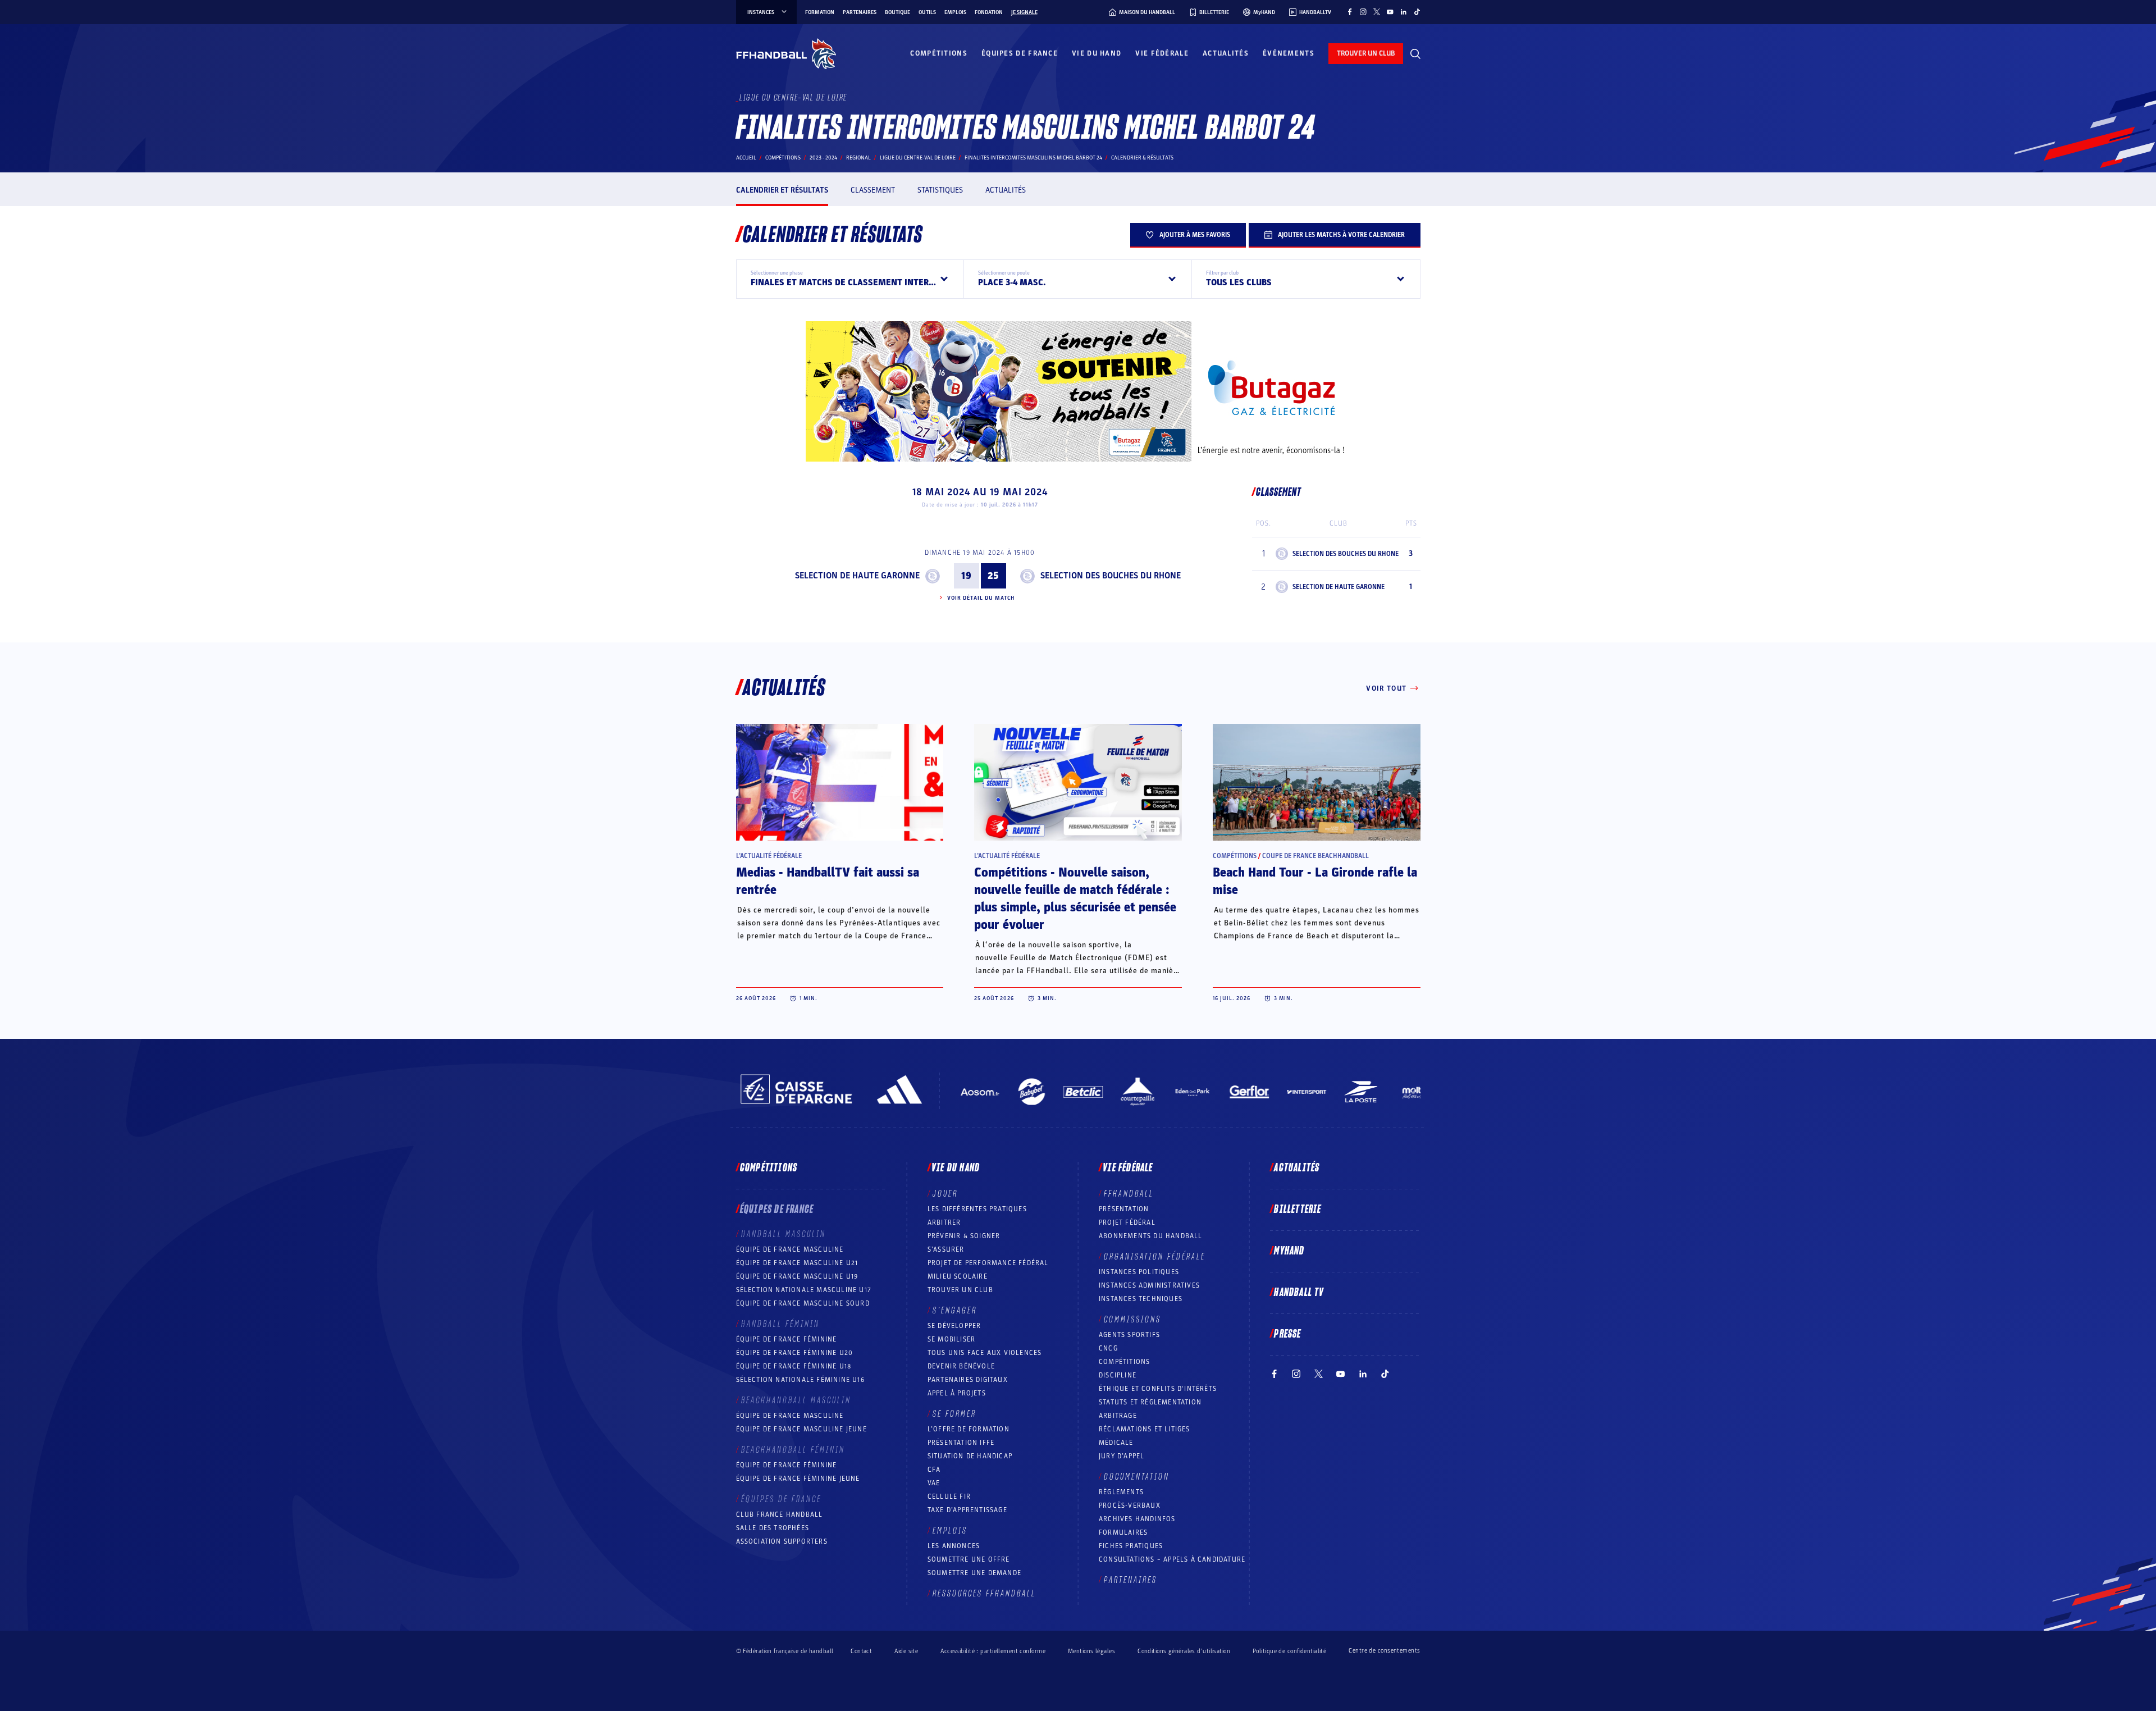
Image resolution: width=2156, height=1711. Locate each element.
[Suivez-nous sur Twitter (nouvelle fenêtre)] (1377, 12)
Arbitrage (1118, 1416)
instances (761, 12)
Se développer (954, 1326)
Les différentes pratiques (977, 1209)
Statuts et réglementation (1150, 1402)
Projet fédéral (1127, 1222)
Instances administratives (1149, 1285)
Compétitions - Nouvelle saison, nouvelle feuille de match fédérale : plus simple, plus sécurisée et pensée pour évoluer (1075, 899)
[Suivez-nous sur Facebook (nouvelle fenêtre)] (1350, 12)
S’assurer (946, 1249)
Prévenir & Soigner (964, 1236)
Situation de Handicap (970, 1456)
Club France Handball (780, 1514)
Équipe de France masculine (790, 1249)
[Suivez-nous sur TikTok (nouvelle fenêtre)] (1417, 12)
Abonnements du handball (1151, 1236)
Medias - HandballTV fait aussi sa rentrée (828, 881)
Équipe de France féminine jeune (798, 1479)
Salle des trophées (773, 1528)
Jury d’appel (1122, 1456)
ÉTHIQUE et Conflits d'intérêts (1158, 1389)
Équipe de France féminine (787, 1339)
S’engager (955, 1311)
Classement (873, 190)
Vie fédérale (1162, 53)
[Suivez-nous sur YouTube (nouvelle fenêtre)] (1390, 12)
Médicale (1116, 1443)
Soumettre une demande (974, 1573)
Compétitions (939, 53)
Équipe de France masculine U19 (797, 1276)
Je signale (1024, 12)
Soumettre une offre (969, 1559)
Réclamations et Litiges (1145, 1429)
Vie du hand (1097, 53)
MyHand (1289, 1251)
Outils (927, 12)
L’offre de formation (969, 1429)
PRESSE (1287, 1334)
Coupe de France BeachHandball (1315, 856)
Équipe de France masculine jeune (801, 1429)
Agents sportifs (1129, 1335)
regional (858, 158)
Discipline (1118, 1375)
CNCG (1108, 1348)
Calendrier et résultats (782, 190)
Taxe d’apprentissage (967, 1510)
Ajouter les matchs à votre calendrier (1341, 235)
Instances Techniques (1141, 1299)
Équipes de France (1020, 53)
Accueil (746, 158)
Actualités (1226, 53)
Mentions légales (1091, 1651)
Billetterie (1298, 1210)
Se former (954, 1414)
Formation (820, 12)
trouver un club (1366, 53)
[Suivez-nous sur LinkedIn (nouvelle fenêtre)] (1404, 12)
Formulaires (1123, 1532)
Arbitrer (944, 1222)
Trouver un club (960, 1290)
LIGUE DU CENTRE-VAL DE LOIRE (918, 158)
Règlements (1121, 1492)
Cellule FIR (949, 1496)
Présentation (1124, 1209)
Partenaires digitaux (968, 1380)
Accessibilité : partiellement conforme (993, 1651)
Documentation (1137, 1477)
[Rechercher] (1415, 54)
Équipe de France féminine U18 (794, 1366)
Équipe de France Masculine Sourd (803, 1303)
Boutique (897, 12)
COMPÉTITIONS (1124, 1362)
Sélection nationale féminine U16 (800, 1380)
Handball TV (1299, 1293)
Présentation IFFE (961, 1443)
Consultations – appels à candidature (1172, 1559)
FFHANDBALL (1129, 1194)
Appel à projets (957, 1393)
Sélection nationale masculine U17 (804, 1290)
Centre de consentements (1384, 1651)
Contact (861, 1651)
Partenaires (860, 12)
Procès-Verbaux (1130, 1505)
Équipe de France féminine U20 (795, 1353)
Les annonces (954, 1546)
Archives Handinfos (1137, 1519)
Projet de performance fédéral (988, 1263)
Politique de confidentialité (1289, 1651)
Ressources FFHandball (984, 1594)
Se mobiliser (951, 1339)
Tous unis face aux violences (985, 1353)
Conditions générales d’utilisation (1184, 1651)
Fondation (989, 12)
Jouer (945, 1194)
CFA (934, 1470)
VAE (934, 1483)
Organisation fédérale (1155, 1257)
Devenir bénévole (961, 1366)
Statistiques (940, 190)
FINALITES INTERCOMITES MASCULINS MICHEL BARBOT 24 (1033, 158)
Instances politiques (1139, 1272)
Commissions (1132, 1320)
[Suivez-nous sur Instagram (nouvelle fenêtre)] (1363, 12)
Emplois (955, 12)
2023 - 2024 (823, 158)
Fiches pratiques (1131, 1546)
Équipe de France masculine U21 (797, 1263)
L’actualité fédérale (769, 856)
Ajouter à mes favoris (1195, 235)
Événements (1289, 53)
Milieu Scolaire (958, 1276)
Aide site (906, 1651)
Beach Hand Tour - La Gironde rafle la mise (1315, 881)
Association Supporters (782, 1541)
